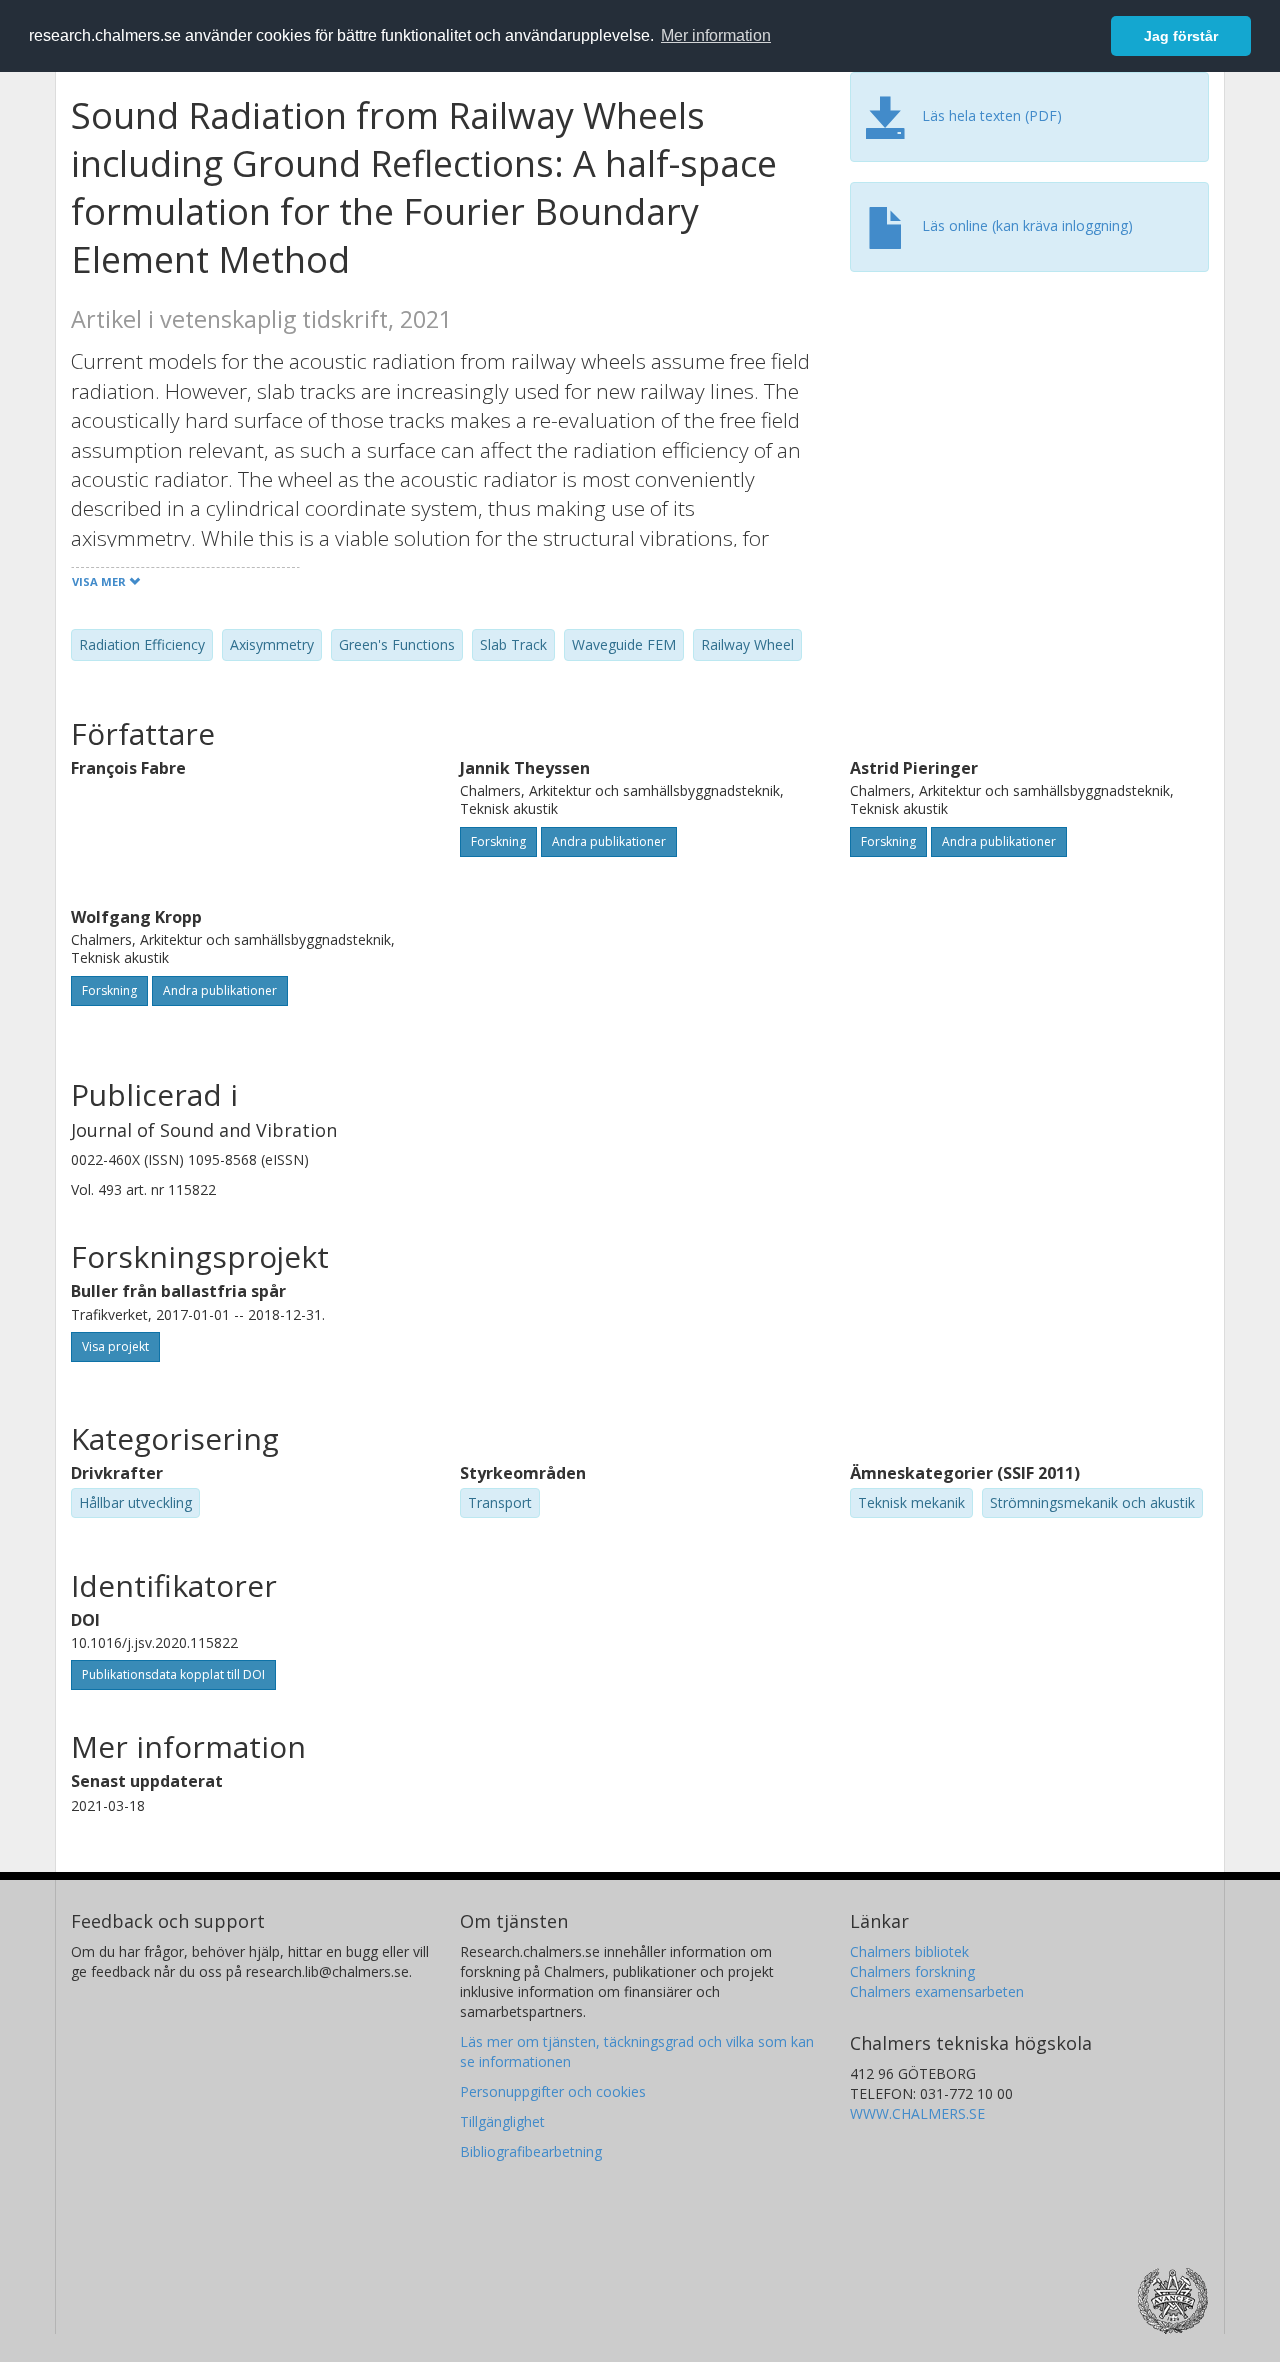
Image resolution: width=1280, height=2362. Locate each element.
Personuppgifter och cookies (553, 2091)
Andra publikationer (609, 841)
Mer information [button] (716, 35)
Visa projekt (115, 1346)
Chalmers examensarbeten (937, 1991)
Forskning (498, 841)
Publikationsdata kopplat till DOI (173, 1674)
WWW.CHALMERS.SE (917, 2113)
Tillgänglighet (502, 2121)
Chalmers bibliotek (909, 1951)
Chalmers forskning (912, 1971)
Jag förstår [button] (1181, 36)
